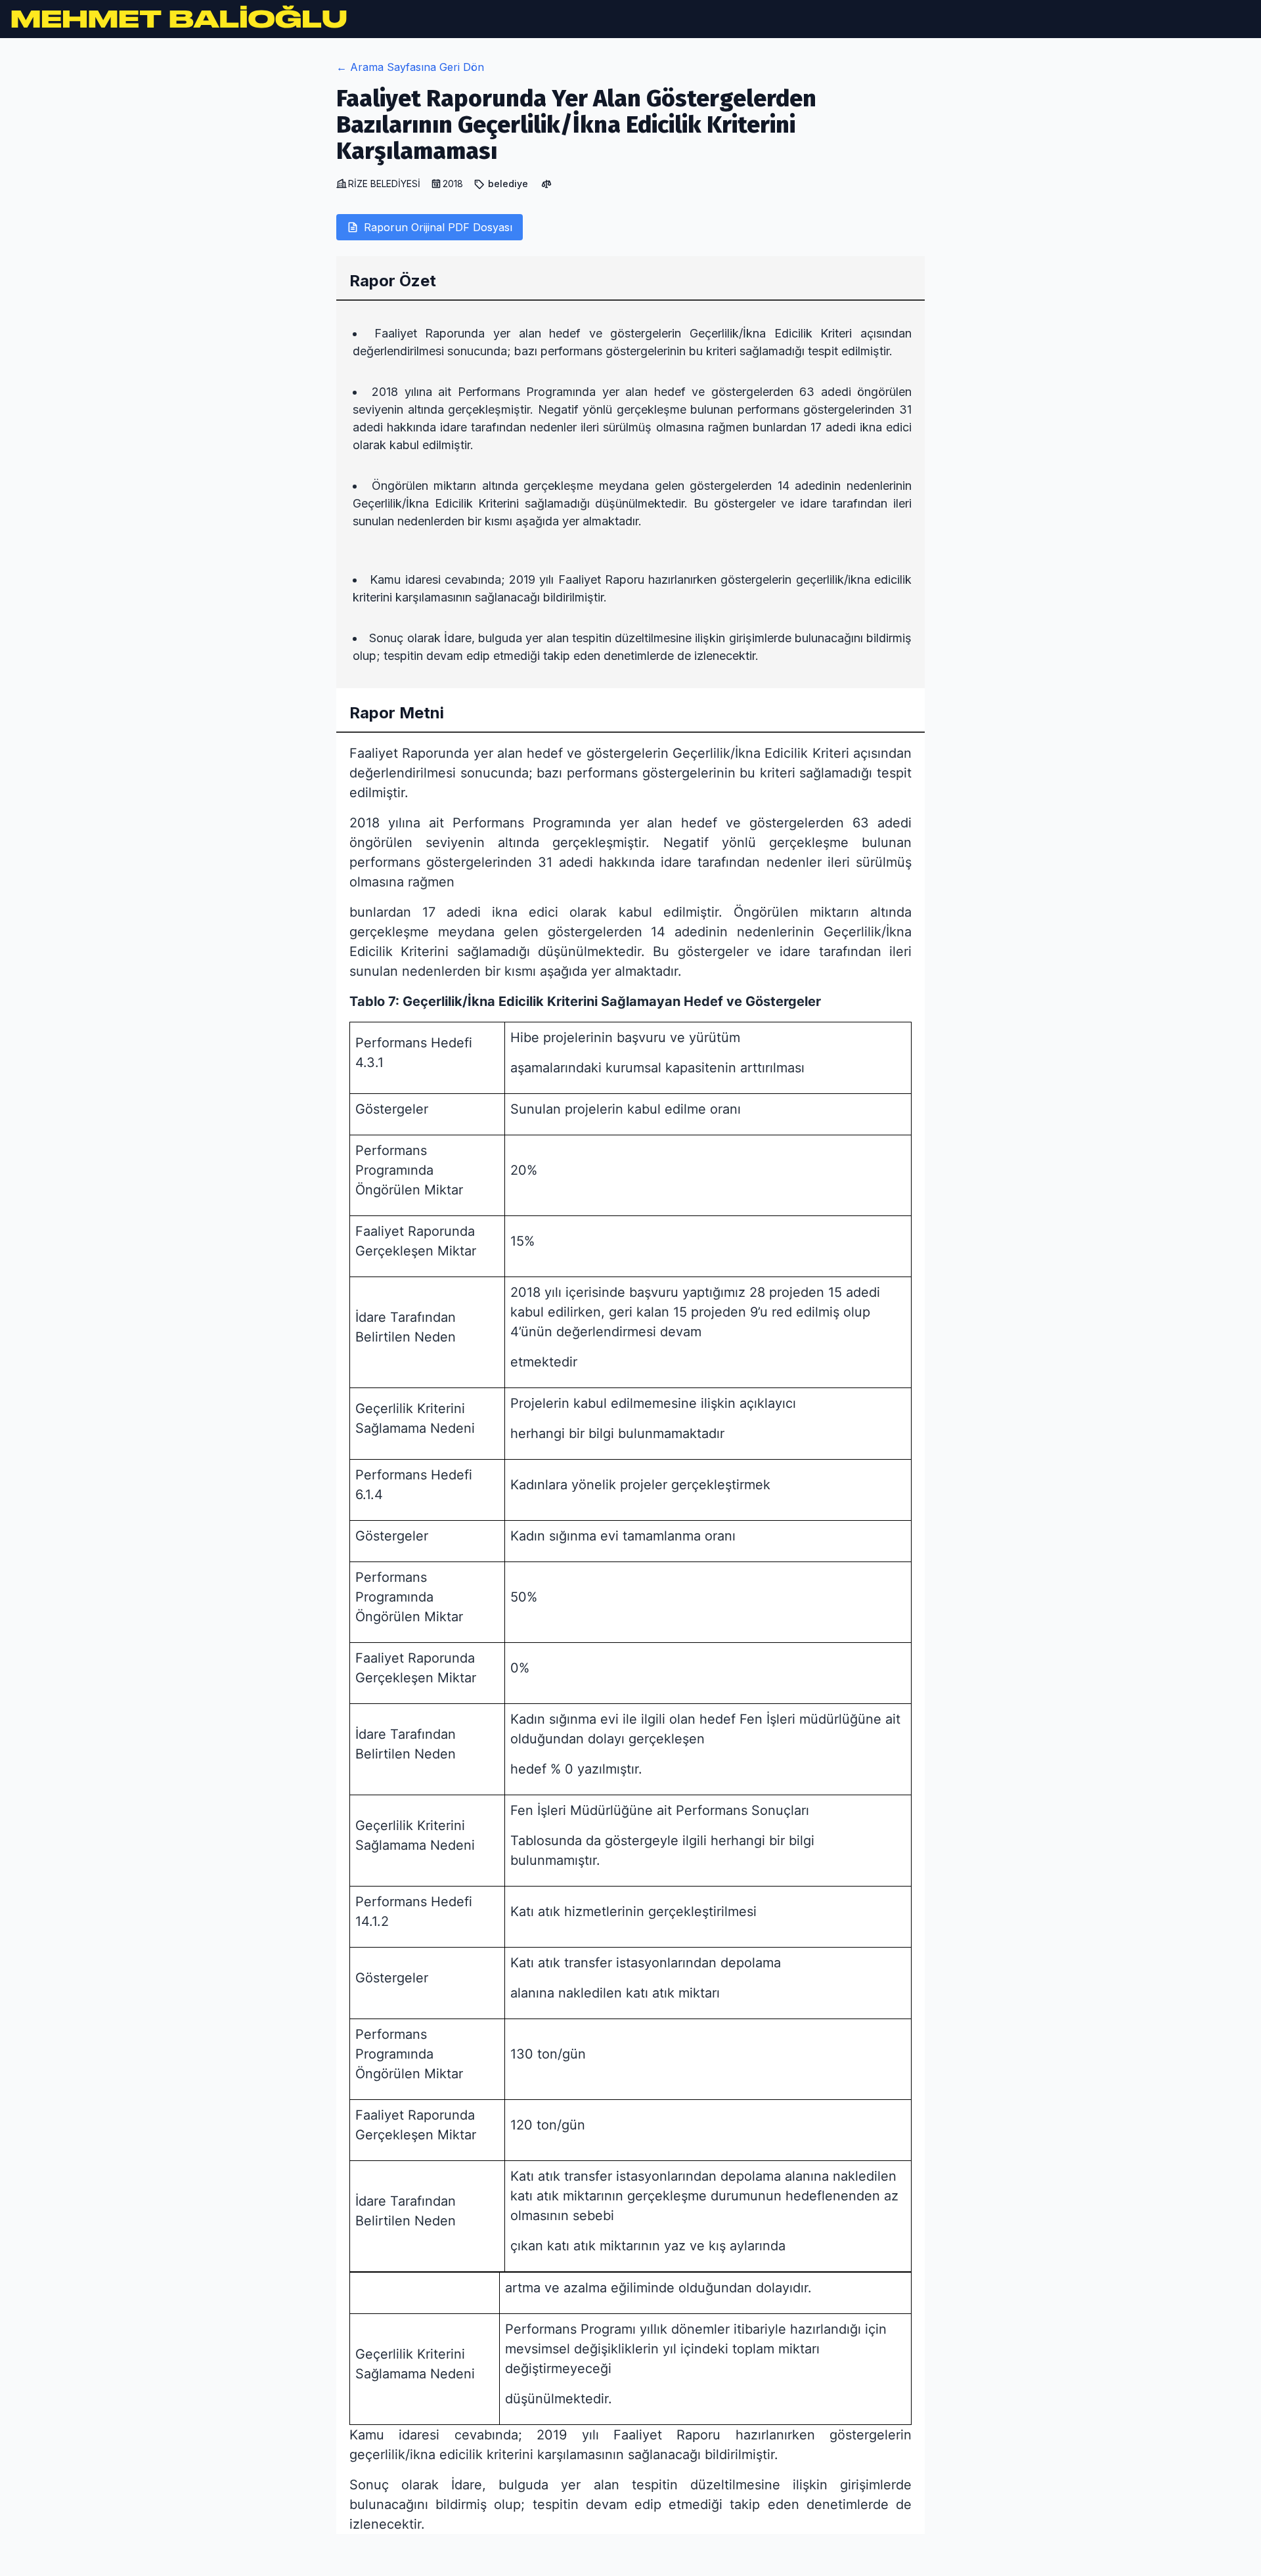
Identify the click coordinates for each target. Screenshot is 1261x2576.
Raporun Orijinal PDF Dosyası (438, 227)
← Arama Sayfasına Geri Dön (410, 67)
